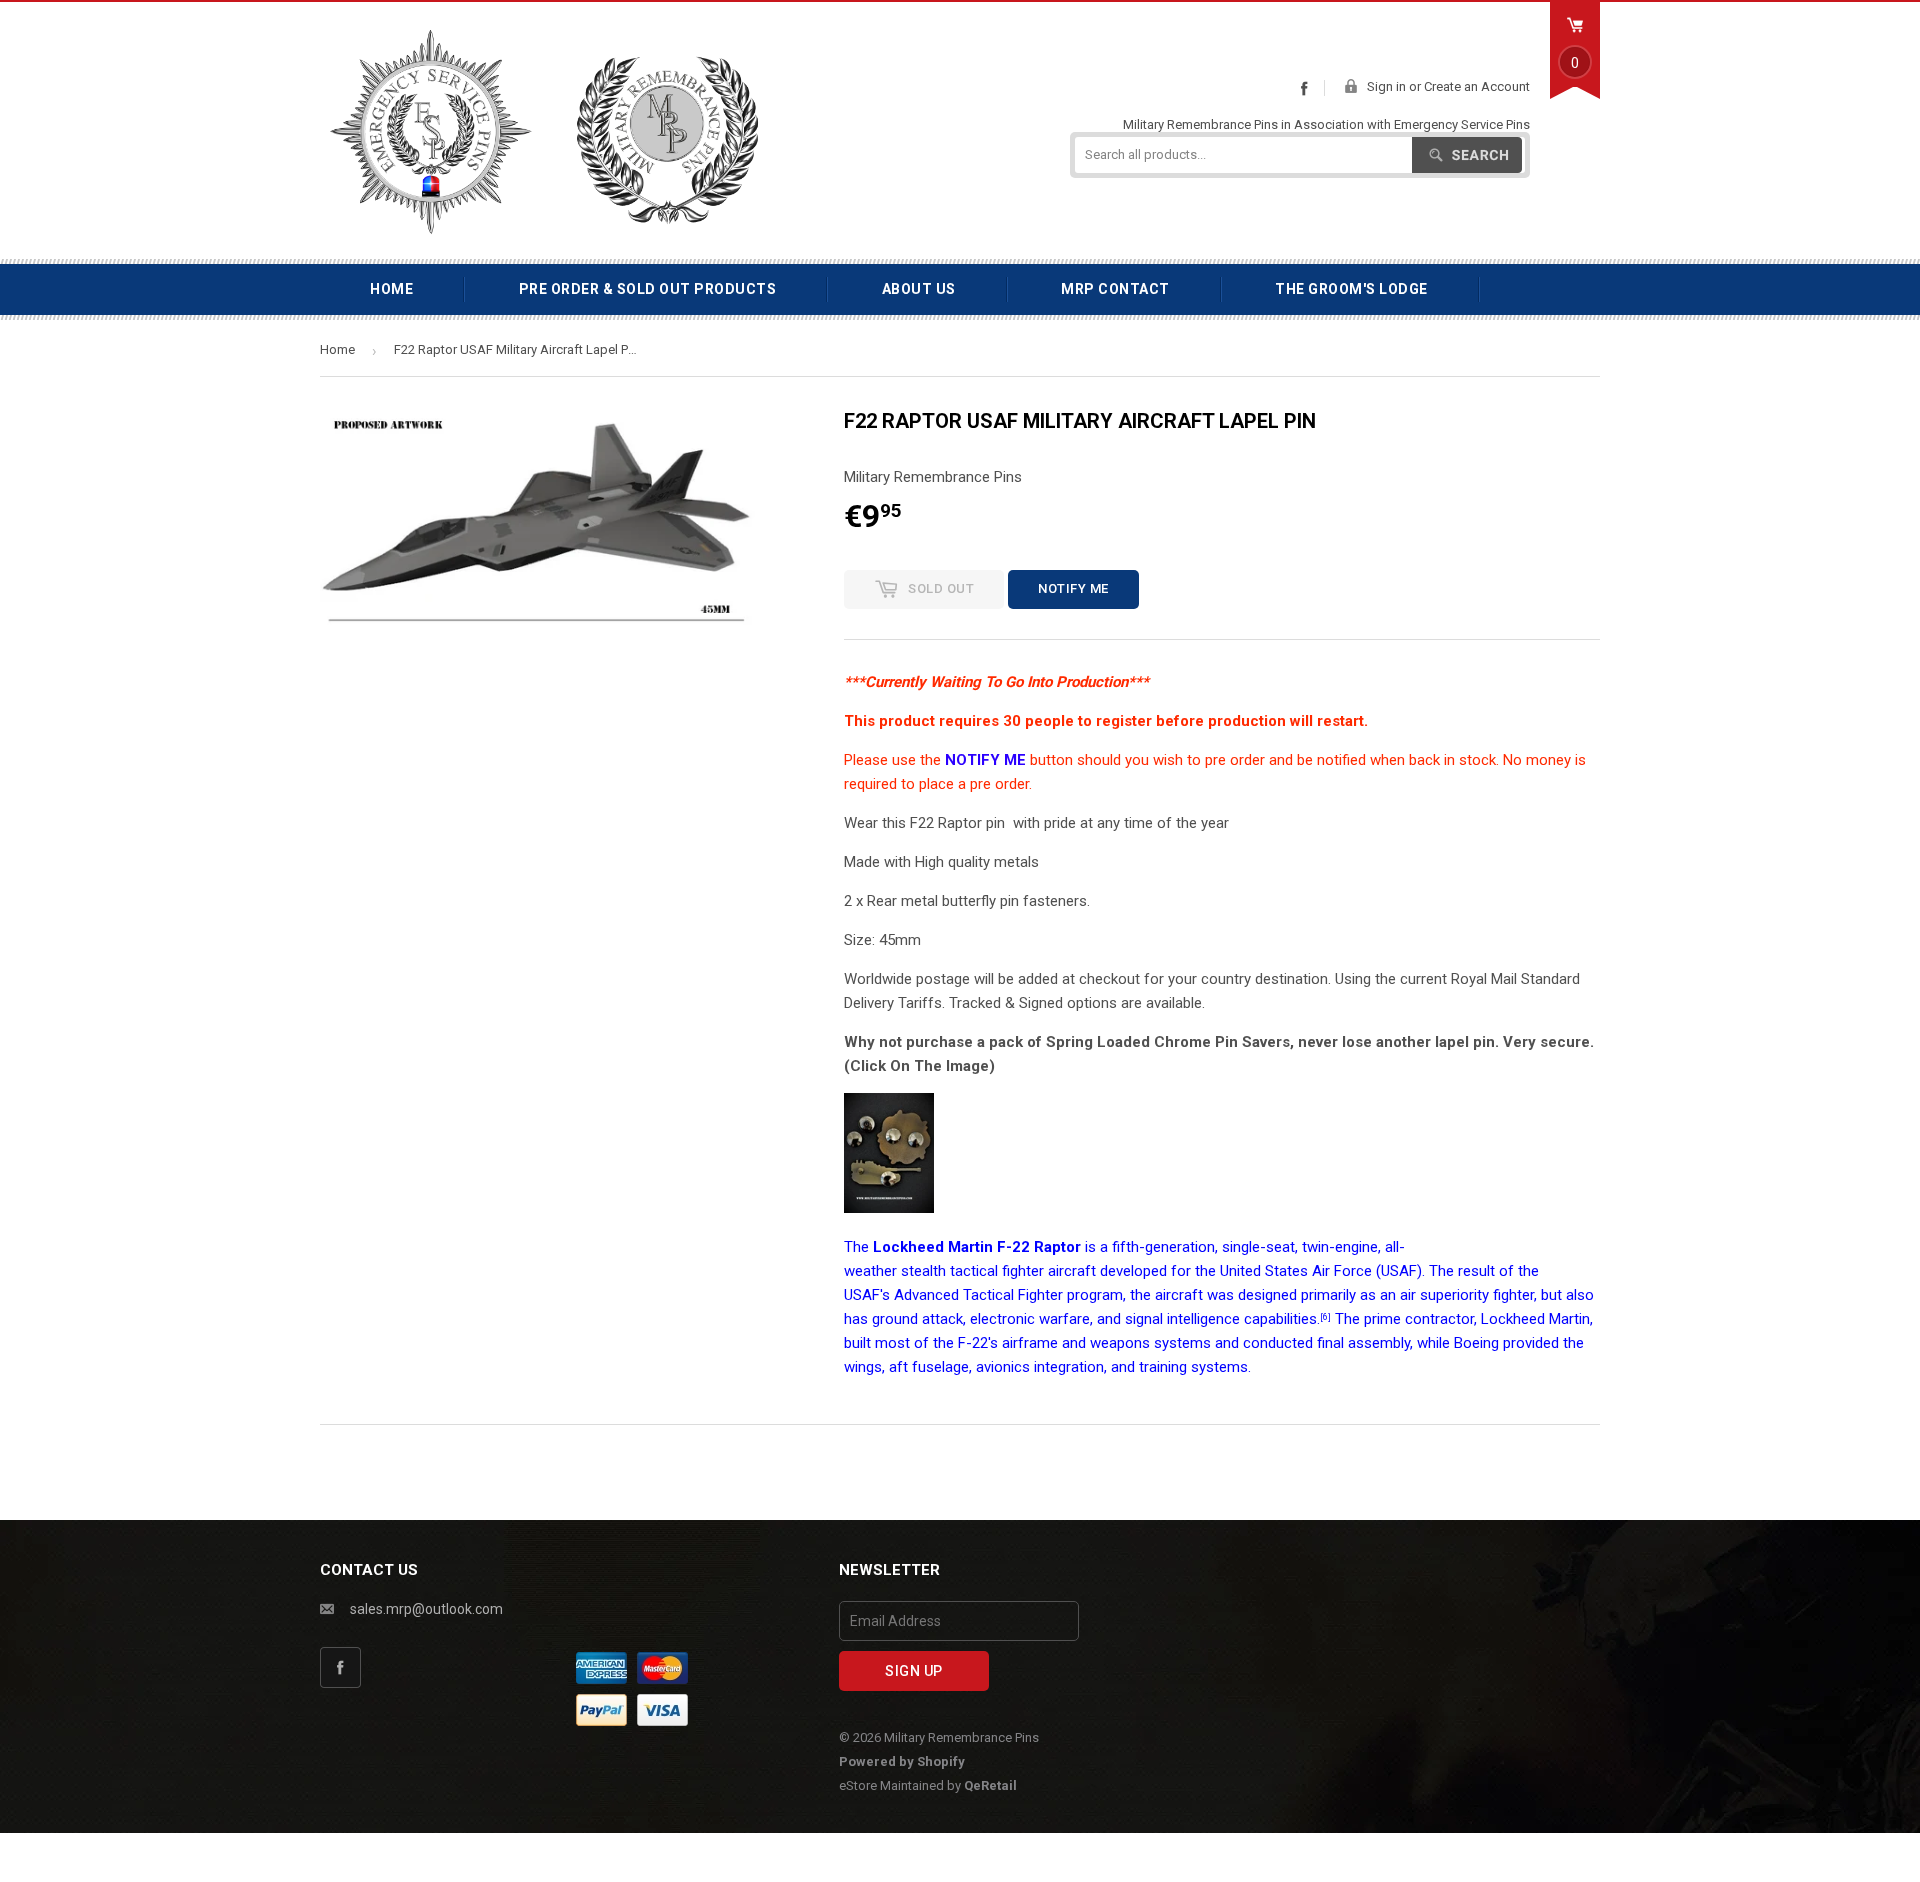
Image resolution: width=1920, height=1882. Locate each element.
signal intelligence (1182, 1319)
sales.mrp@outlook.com (426, 1609)
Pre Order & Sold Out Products (648, 289)
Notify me (1073, 588)
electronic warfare (1030, 1319)
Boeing (1476, 1343)
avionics (1003, 1367)
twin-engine (1340, 1247)
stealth (923, 1271)
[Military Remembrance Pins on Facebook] (1304, 88)
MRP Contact (1115, 289)
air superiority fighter (1467, 1295)
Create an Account (1477, 86)
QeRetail (990, 1785)
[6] (1325, 1317)
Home (391, 289)
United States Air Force (1296, 1271)
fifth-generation (1163, 1247)
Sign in (1386, 86)
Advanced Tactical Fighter (978, 1295)
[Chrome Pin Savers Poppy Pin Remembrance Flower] (889, 1208)
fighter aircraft (1049, 1271)
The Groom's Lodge (1351, 289)
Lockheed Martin (1535, 1319)
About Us (919, 289)
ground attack (917, 1319)
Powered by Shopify (902, 1761)
